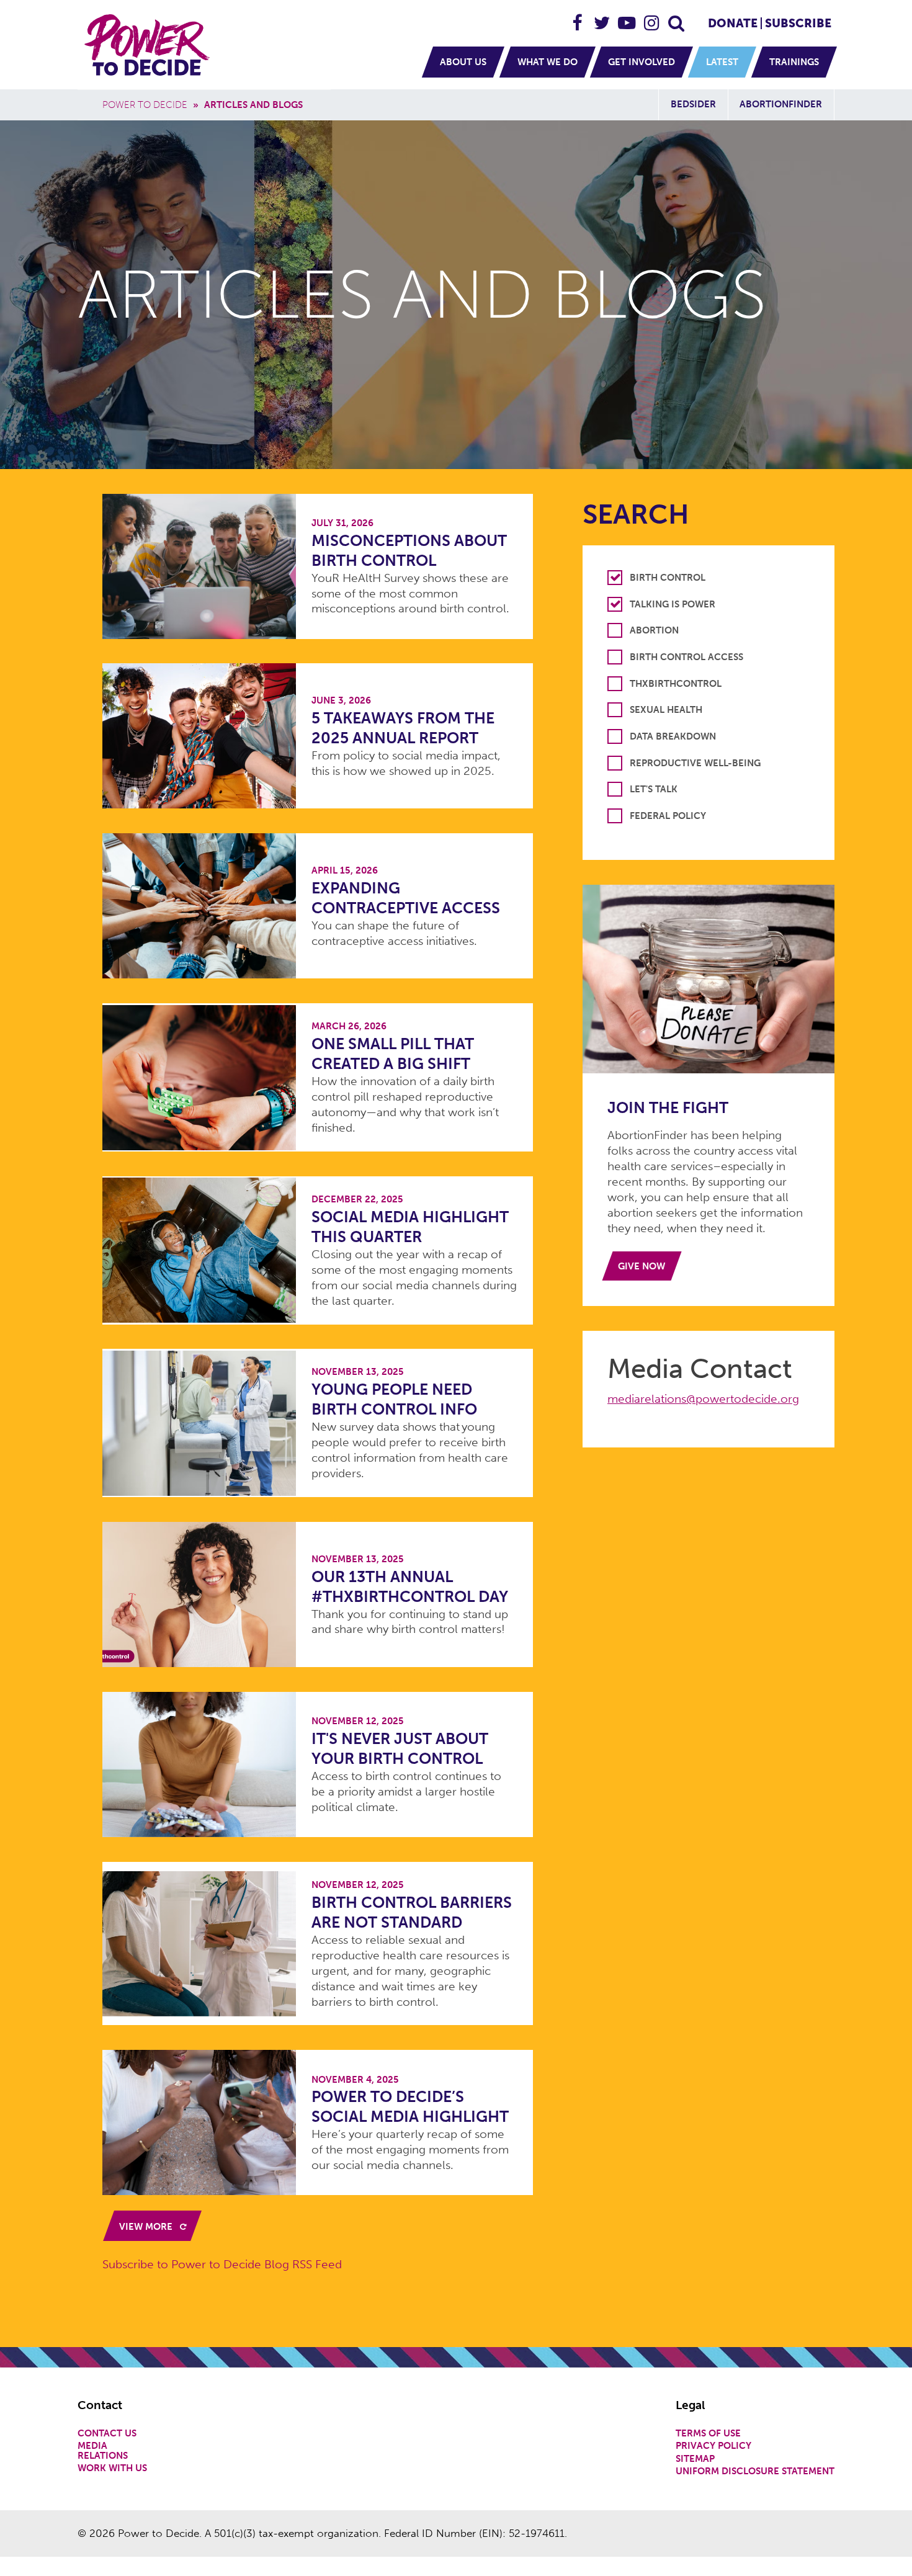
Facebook (578, 18)
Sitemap (695, 2459)
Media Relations (103, 2451)
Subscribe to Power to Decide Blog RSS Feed (222, 2264)
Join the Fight (668, 1108)
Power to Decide (145, 105)
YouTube (627, 18)
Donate (733, 23)
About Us (463, 62)
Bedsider (693, 104)
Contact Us (107, 2434)
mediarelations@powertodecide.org (703, 1399)
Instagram (652, 18)
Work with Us (112, 2468)
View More (147, 2227)
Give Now (642, 1266)
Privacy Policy (713, 2446)
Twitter (602, 18)
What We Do (548, 62)
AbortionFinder (781, 104)
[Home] (149, 45)
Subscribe (798, 23)
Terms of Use (708, 2434)
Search (677, 18)
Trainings (794, 62)
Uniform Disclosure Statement (755, 2471)
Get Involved (642, 62)
